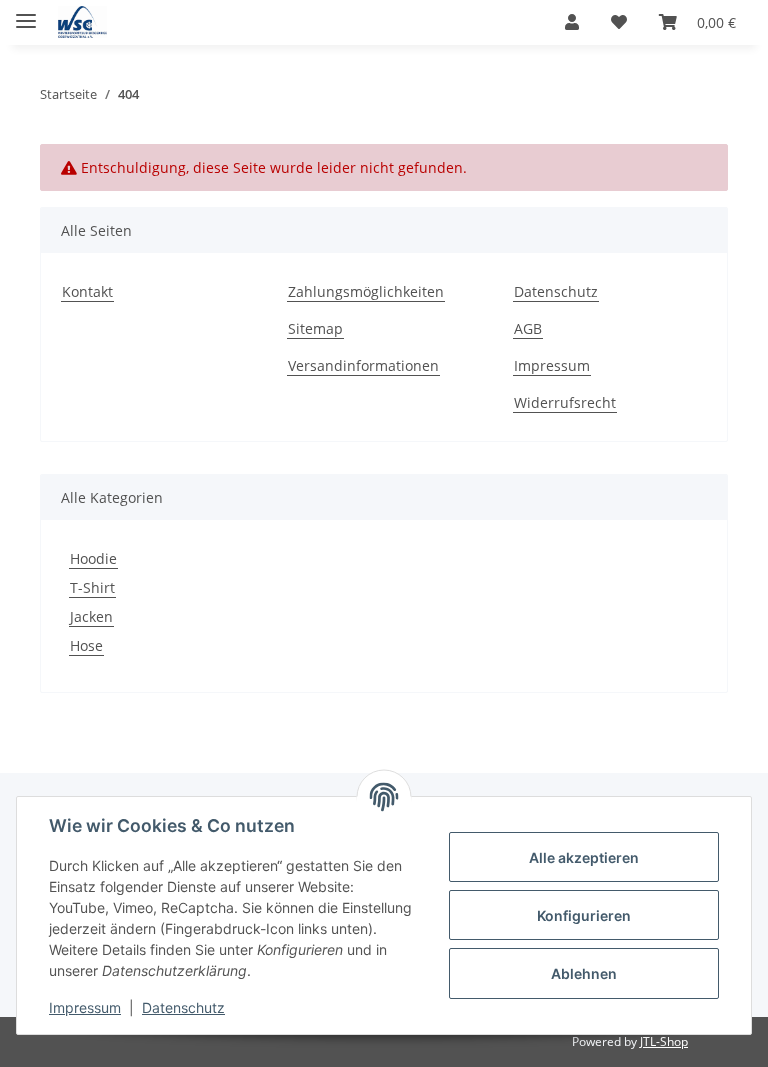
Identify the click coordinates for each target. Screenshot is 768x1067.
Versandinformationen (363, 365)
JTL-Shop (664, 1041)
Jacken (91, 616)
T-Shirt (92, 587)
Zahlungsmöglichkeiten (366, 291)
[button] (572, 22)
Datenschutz (183, 1007)
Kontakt (87, 291)
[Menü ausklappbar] (26, 12)
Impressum (85, 1007)
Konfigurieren (584, 915)
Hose (86, 645)
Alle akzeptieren (584, 857)
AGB (528, 328)
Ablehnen (584, 973)
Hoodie (93, 558)
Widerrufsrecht (565, 402)
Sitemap (315, 328)
